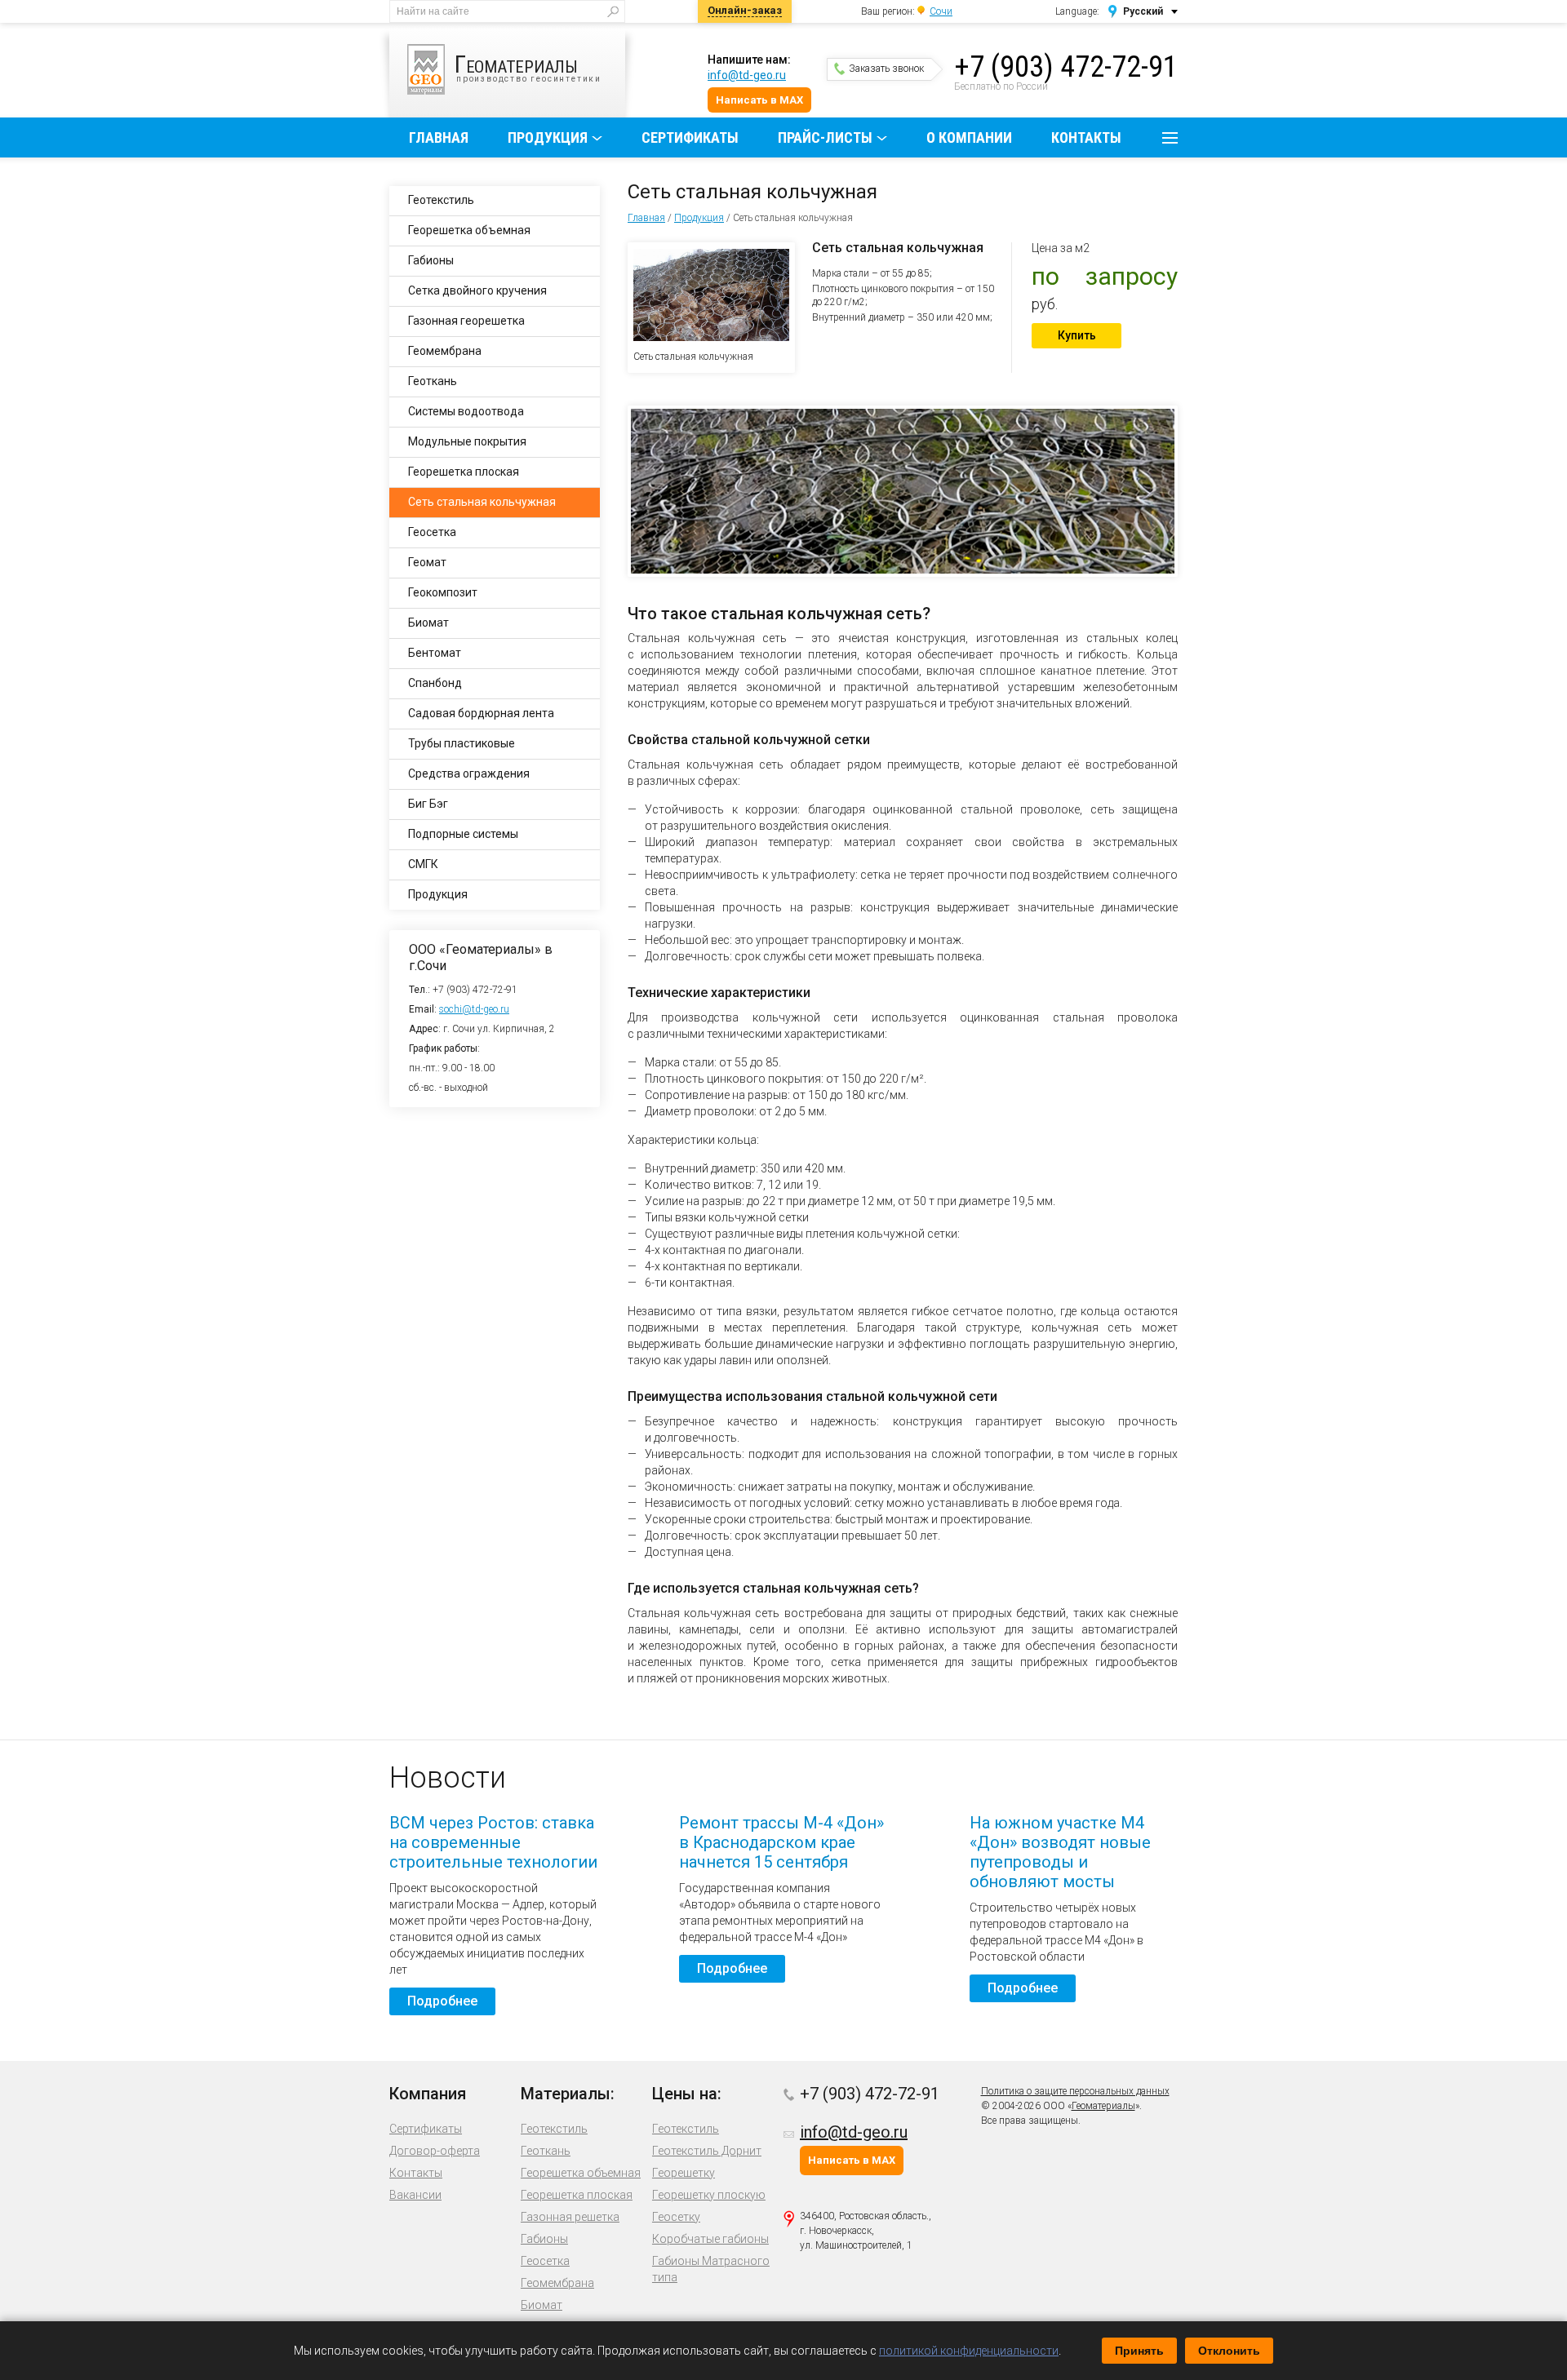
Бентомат (435, 653)
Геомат (427, 562)
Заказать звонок (886, 69)
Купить (1077, 335)
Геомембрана (445, 351)
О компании (969, 137)
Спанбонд (435, 683)
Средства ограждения (469, 773)
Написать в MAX (759, 100)
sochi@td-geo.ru (474, 1009)
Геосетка (432, 532)
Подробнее (442, 2001)
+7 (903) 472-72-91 (1066, 67)
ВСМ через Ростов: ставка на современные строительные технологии (493, 1842)
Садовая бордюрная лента (481, 713)
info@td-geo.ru (747, 75)
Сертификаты (690, 137)
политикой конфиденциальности (969, 2351)
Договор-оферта (435, 2151)
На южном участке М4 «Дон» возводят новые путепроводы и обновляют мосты (1060, 1852)
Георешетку (684, 2173)
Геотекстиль (441, 200)
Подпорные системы (463, 834)
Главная (439, 137)
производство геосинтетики (528, 66)
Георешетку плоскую (709, 2195)
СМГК (423, 864)
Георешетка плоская (464, 472)
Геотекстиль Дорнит (707, 2151)
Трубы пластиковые (462, 743)
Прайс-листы (825, 137)
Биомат (428, 623)
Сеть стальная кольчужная (482, 502)
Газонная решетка (570, 2217)
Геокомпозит (443, 592)
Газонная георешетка (466, 321)
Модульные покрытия (467, 441)
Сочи (941, 11)
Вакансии (415, 2195)
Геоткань (433, 381)
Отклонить (1229, 2351)
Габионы (431, 260)
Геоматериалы (1103, 2106)
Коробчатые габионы (710, 2239)
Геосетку (676, 2217)
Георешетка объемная (469, 230)
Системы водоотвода (466, 411)
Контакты (1086, 137)
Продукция (548, 137)
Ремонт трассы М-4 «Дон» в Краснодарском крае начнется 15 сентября (781, 1842)
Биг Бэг (428, 804)
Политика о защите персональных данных (1075, 2091)
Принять (1139, 2351)
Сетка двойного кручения (477, 290)
